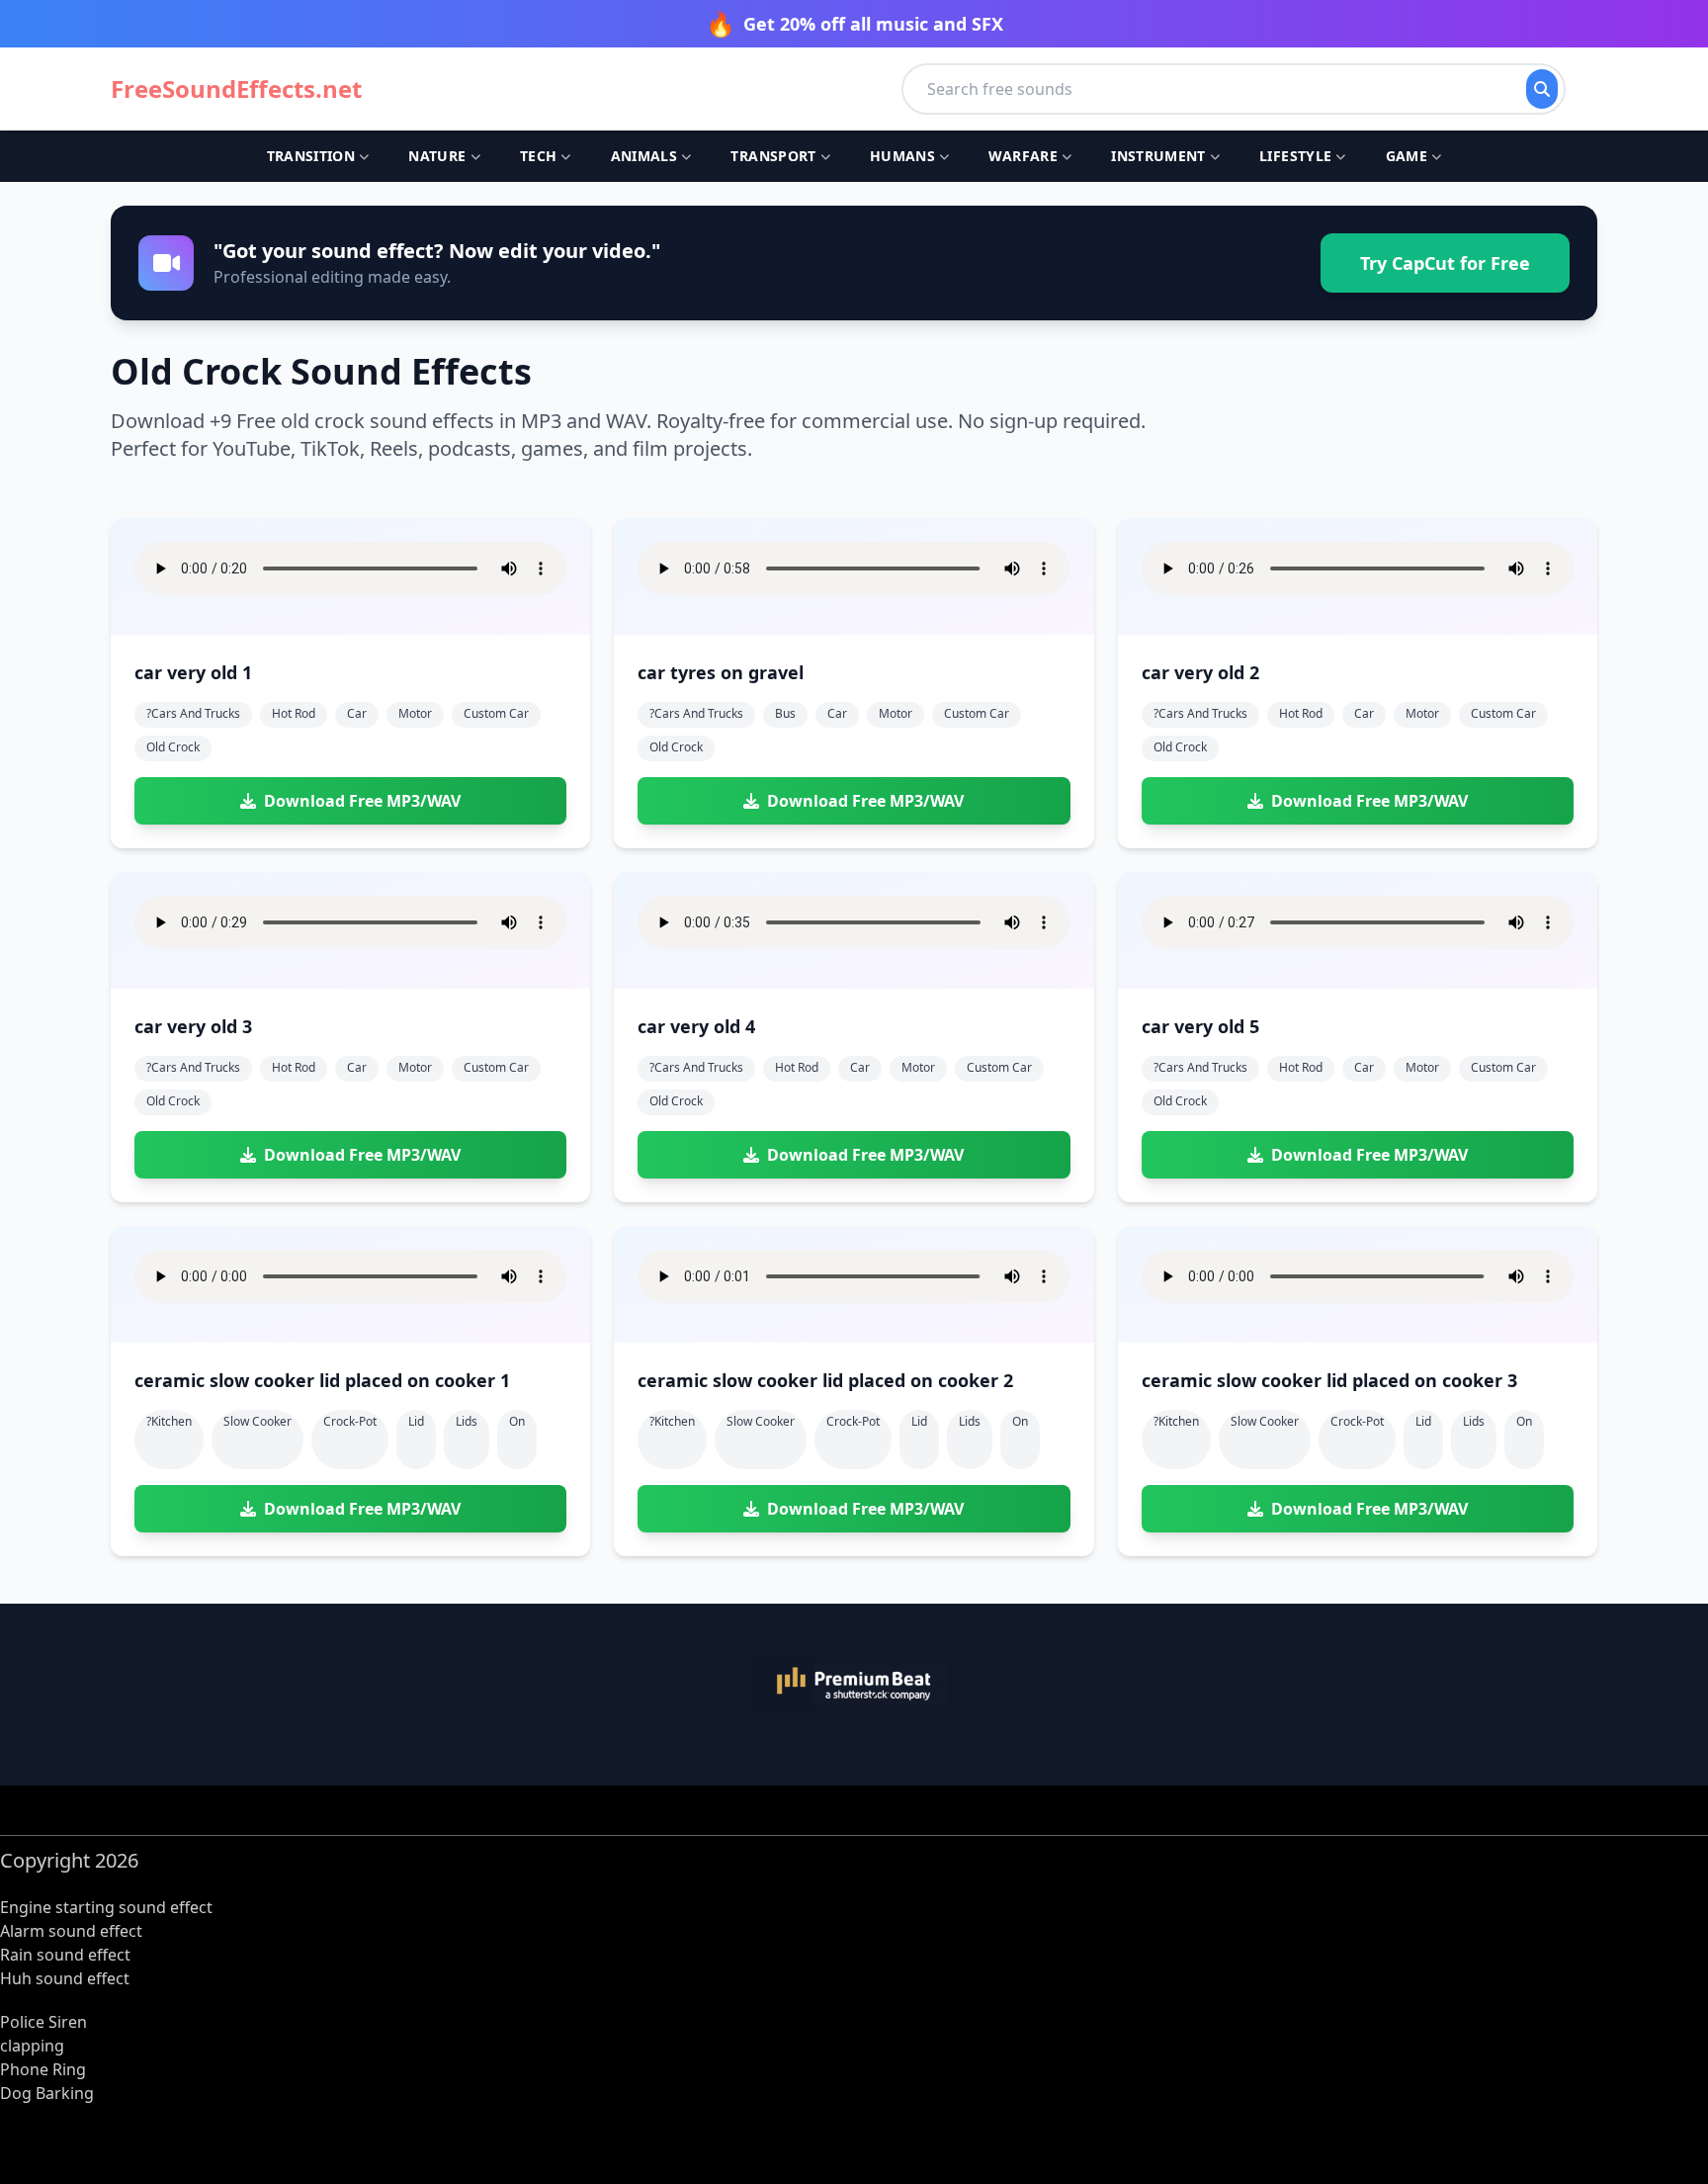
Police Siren (43, 2022)
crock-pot (350, 1421)
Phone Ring (43, 2069)
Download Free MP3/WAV (362, 801)
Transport (773, 156)
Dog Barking (47, 2093)
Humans (902, 156)
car (357, 713)
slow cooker (257, 1421)
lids (467, 1421)
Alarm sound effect (71, 1931)
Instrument (1158, 156)
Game (1407, 156)
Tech (538, 156)
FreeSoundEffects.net (236, 89)
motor (415, 713)
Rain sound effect (65, 1955)
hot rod (294, 713)
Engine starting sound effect (106, 1907)
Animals (644, 156)
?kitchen (169, 1421)
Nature (437, 156)
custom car (496, 713)
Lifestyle (1295, 156)
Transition (311, 156)
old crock (173, 747)
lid (416, 1421)
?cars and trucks (193, 713)
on (517, 1421)
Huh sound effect (65, 1978)
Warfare (1023, 156)
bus (785, 713)
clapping (32, 2046)
